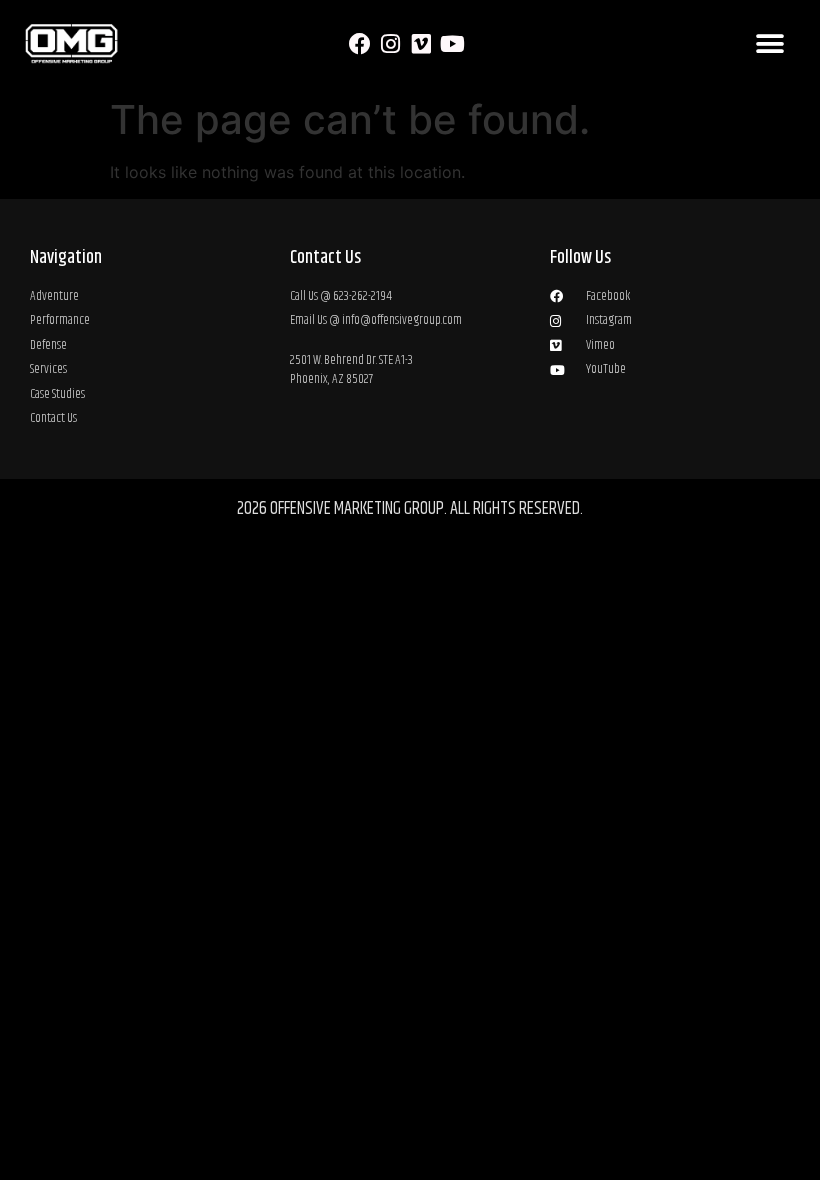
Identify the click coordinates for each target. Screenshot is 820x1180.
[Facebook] (359, 44)
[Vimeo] (421, 44)
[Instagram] (390, 44)
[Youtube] (452, 44)
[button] (769, 44)
